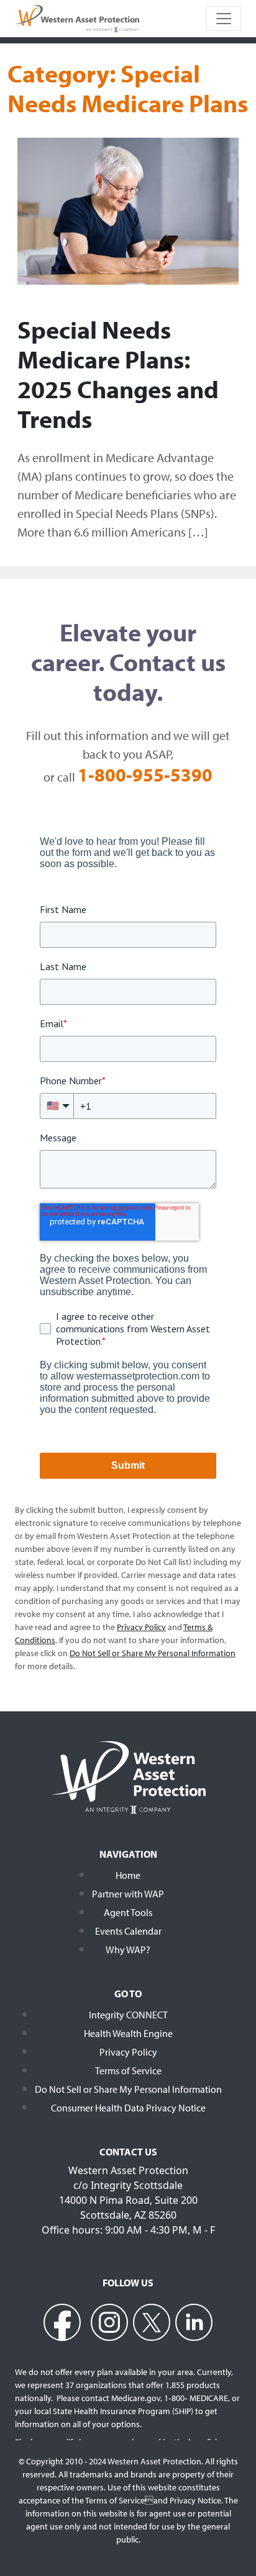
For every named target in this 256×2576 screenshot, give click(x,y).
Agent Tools (128, 1912)
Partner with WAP (128, 1894)
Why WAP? (128, 1950)
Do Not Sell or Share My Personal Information (128, 2089)
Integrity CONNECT (128, 2015)
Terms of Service (128, 2070)
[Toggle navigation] (224, 19)
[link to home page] (77, 17)
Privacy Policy (128, 2052)
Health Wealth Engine (128, 2033)
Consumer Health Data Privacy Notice (128, 2108)
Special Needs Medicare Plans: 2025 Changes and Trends (118, 374)
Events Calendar (128, 1931)
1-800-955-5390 (145, 775)
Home (128, 1875)
